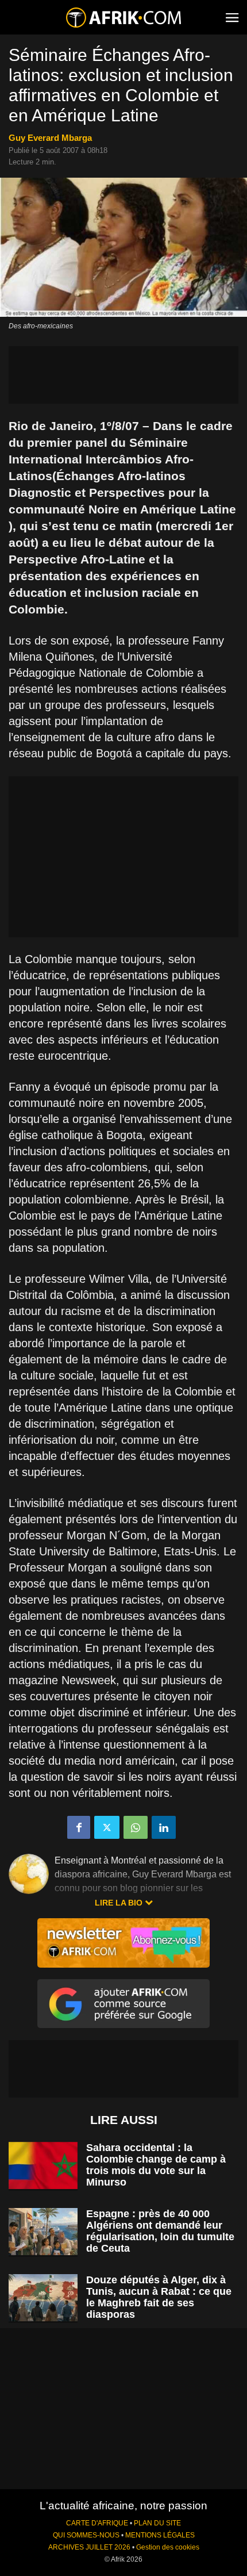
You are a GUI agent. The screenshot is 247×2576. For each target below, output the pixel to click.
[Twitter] (107, 1827)
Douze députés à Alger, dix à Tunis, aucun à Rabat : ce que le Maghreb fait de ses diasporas (159, 2297)
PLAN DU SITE (157, 2523)
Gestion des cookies (168, 2547)
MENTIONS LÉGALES (160, 2535)
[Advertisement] (123, 375)
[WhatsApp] (136, 1827)
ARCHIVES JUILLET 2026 (89, 2547)
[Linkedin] (164, 1827)
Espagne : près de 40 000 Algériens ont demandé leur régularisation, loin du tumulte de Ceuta (160, 2231)
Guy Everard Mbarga (50, 138)
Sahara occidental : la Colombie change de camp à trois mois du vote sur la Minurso (156, 2165)
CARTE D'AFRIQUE (97, 2523)
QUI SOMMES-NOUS (86, 2535)
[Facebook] (79, 1827)
